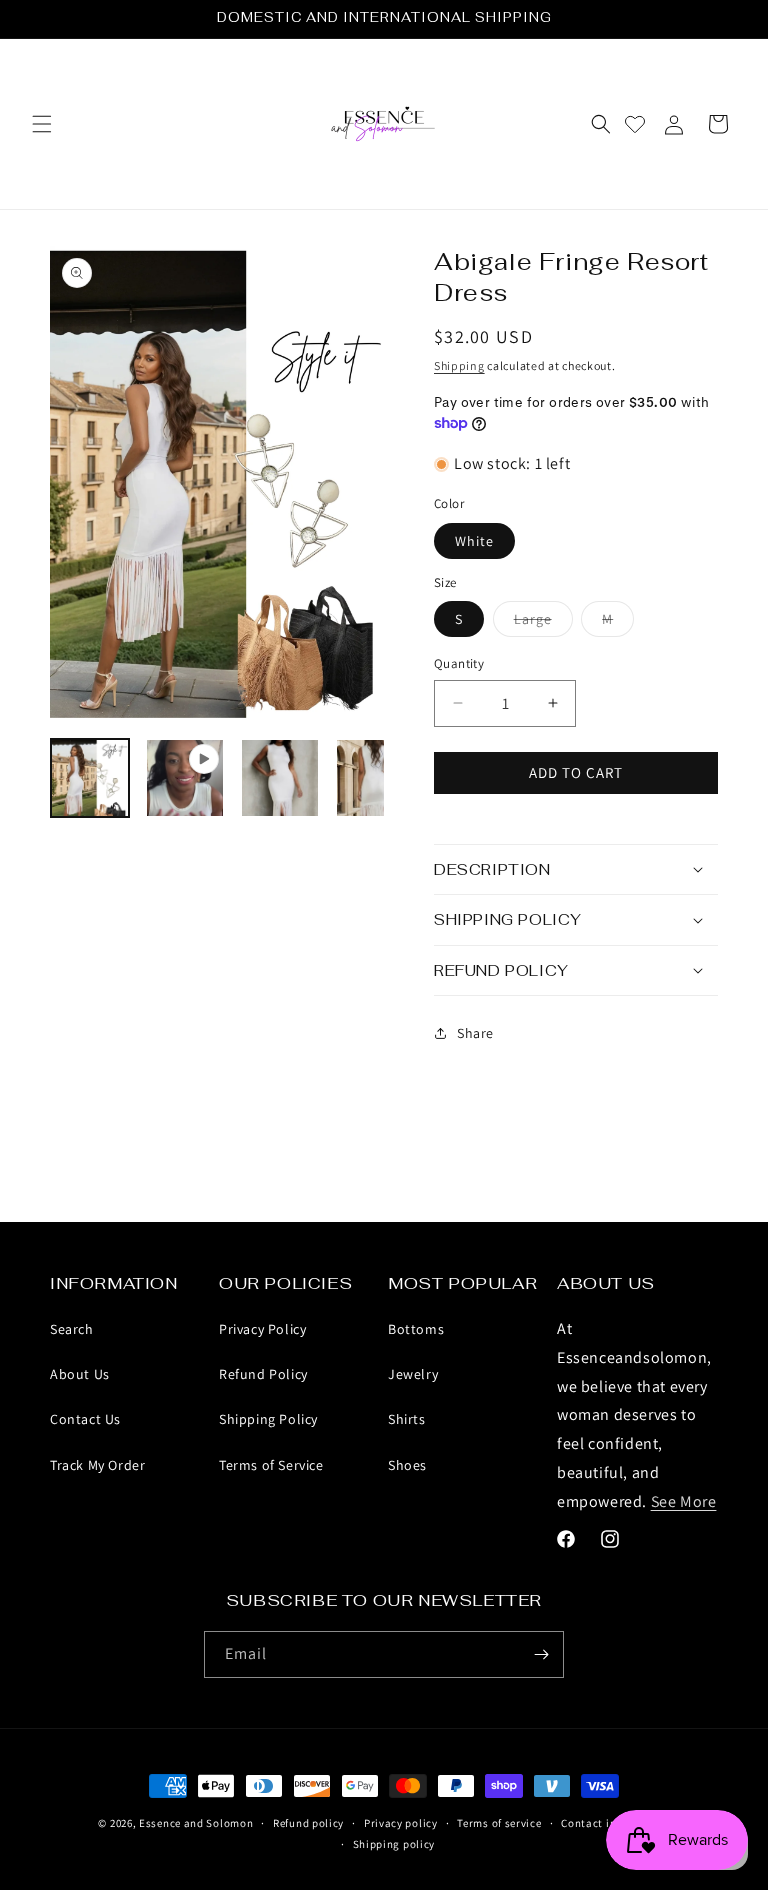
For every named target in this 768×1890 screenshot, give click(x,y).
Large (543, 623)
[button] (42, 124)
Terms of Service (271, 1465)
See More (684, 1501)
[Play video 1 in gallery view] (185, 778)
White (474, 541)
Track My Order (97, 1465)
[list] (217, 482)
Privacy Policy (262, 1329)
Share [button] (475, 1033)
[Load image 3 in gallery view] (375, 778)
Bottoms (416, 1329)
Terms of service (499, 1823)
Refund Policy (263, 1374)
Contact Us (85, 1419)
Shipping (459, 365)
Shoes (407, 1465)
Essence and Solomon (196, 1823)
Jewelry (413, 1374)
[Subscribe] (541, 1654)
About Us (80, 1374)
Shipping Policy (268, 1419)
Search (72, 1329)
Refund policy (308, 1823)
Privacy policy (401, 1823)
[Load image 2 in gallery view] (280, 778)
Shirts (407, 1419)
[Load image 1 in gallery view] (90, 778)
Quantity (459, 663)
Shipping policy (394, 1844)
